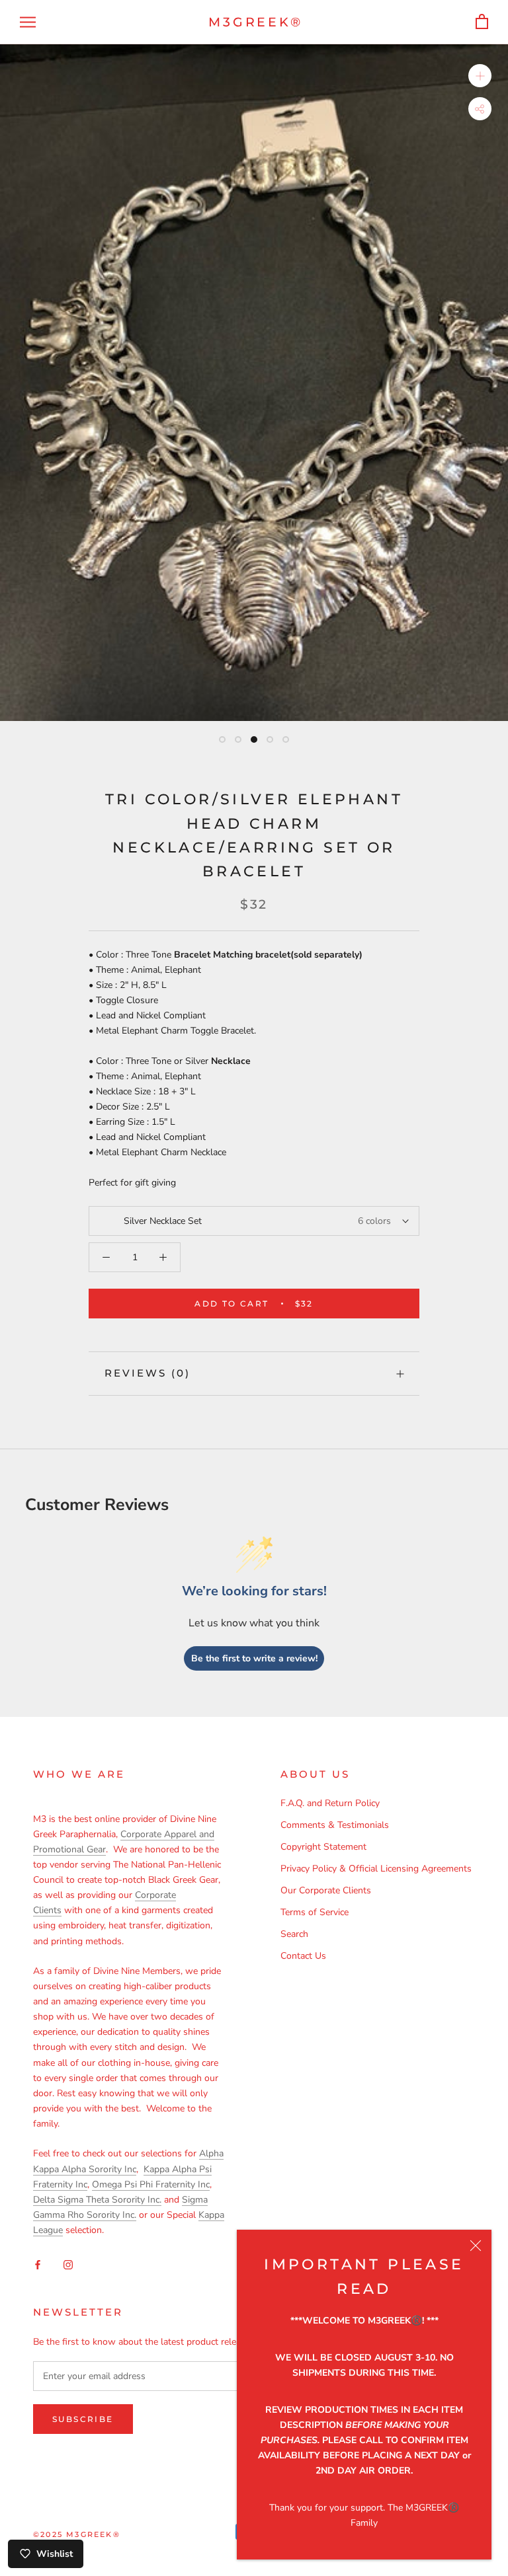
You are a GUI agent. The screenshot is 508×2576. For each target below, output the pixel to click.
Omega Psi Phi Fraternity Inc (151, 2184)
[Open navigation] (28, 22)
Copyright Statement (323, 1847)
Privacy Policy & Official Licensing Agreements (376, 1869)
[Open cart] (482, 22)
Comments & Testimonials (335, 1825)
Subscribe (83, 2419)
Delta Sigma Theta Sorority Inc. (97, 2200)
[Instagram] (68, 2264)
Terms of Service (315, 1912)
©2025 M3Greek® (77, 2534)
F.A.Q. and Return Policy (330, 1803)
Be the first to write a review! (254, 1658)
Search (294, 1934)
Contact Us (303, 1956)
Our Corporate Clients (326, 1890)
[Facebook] (38, 2264)
